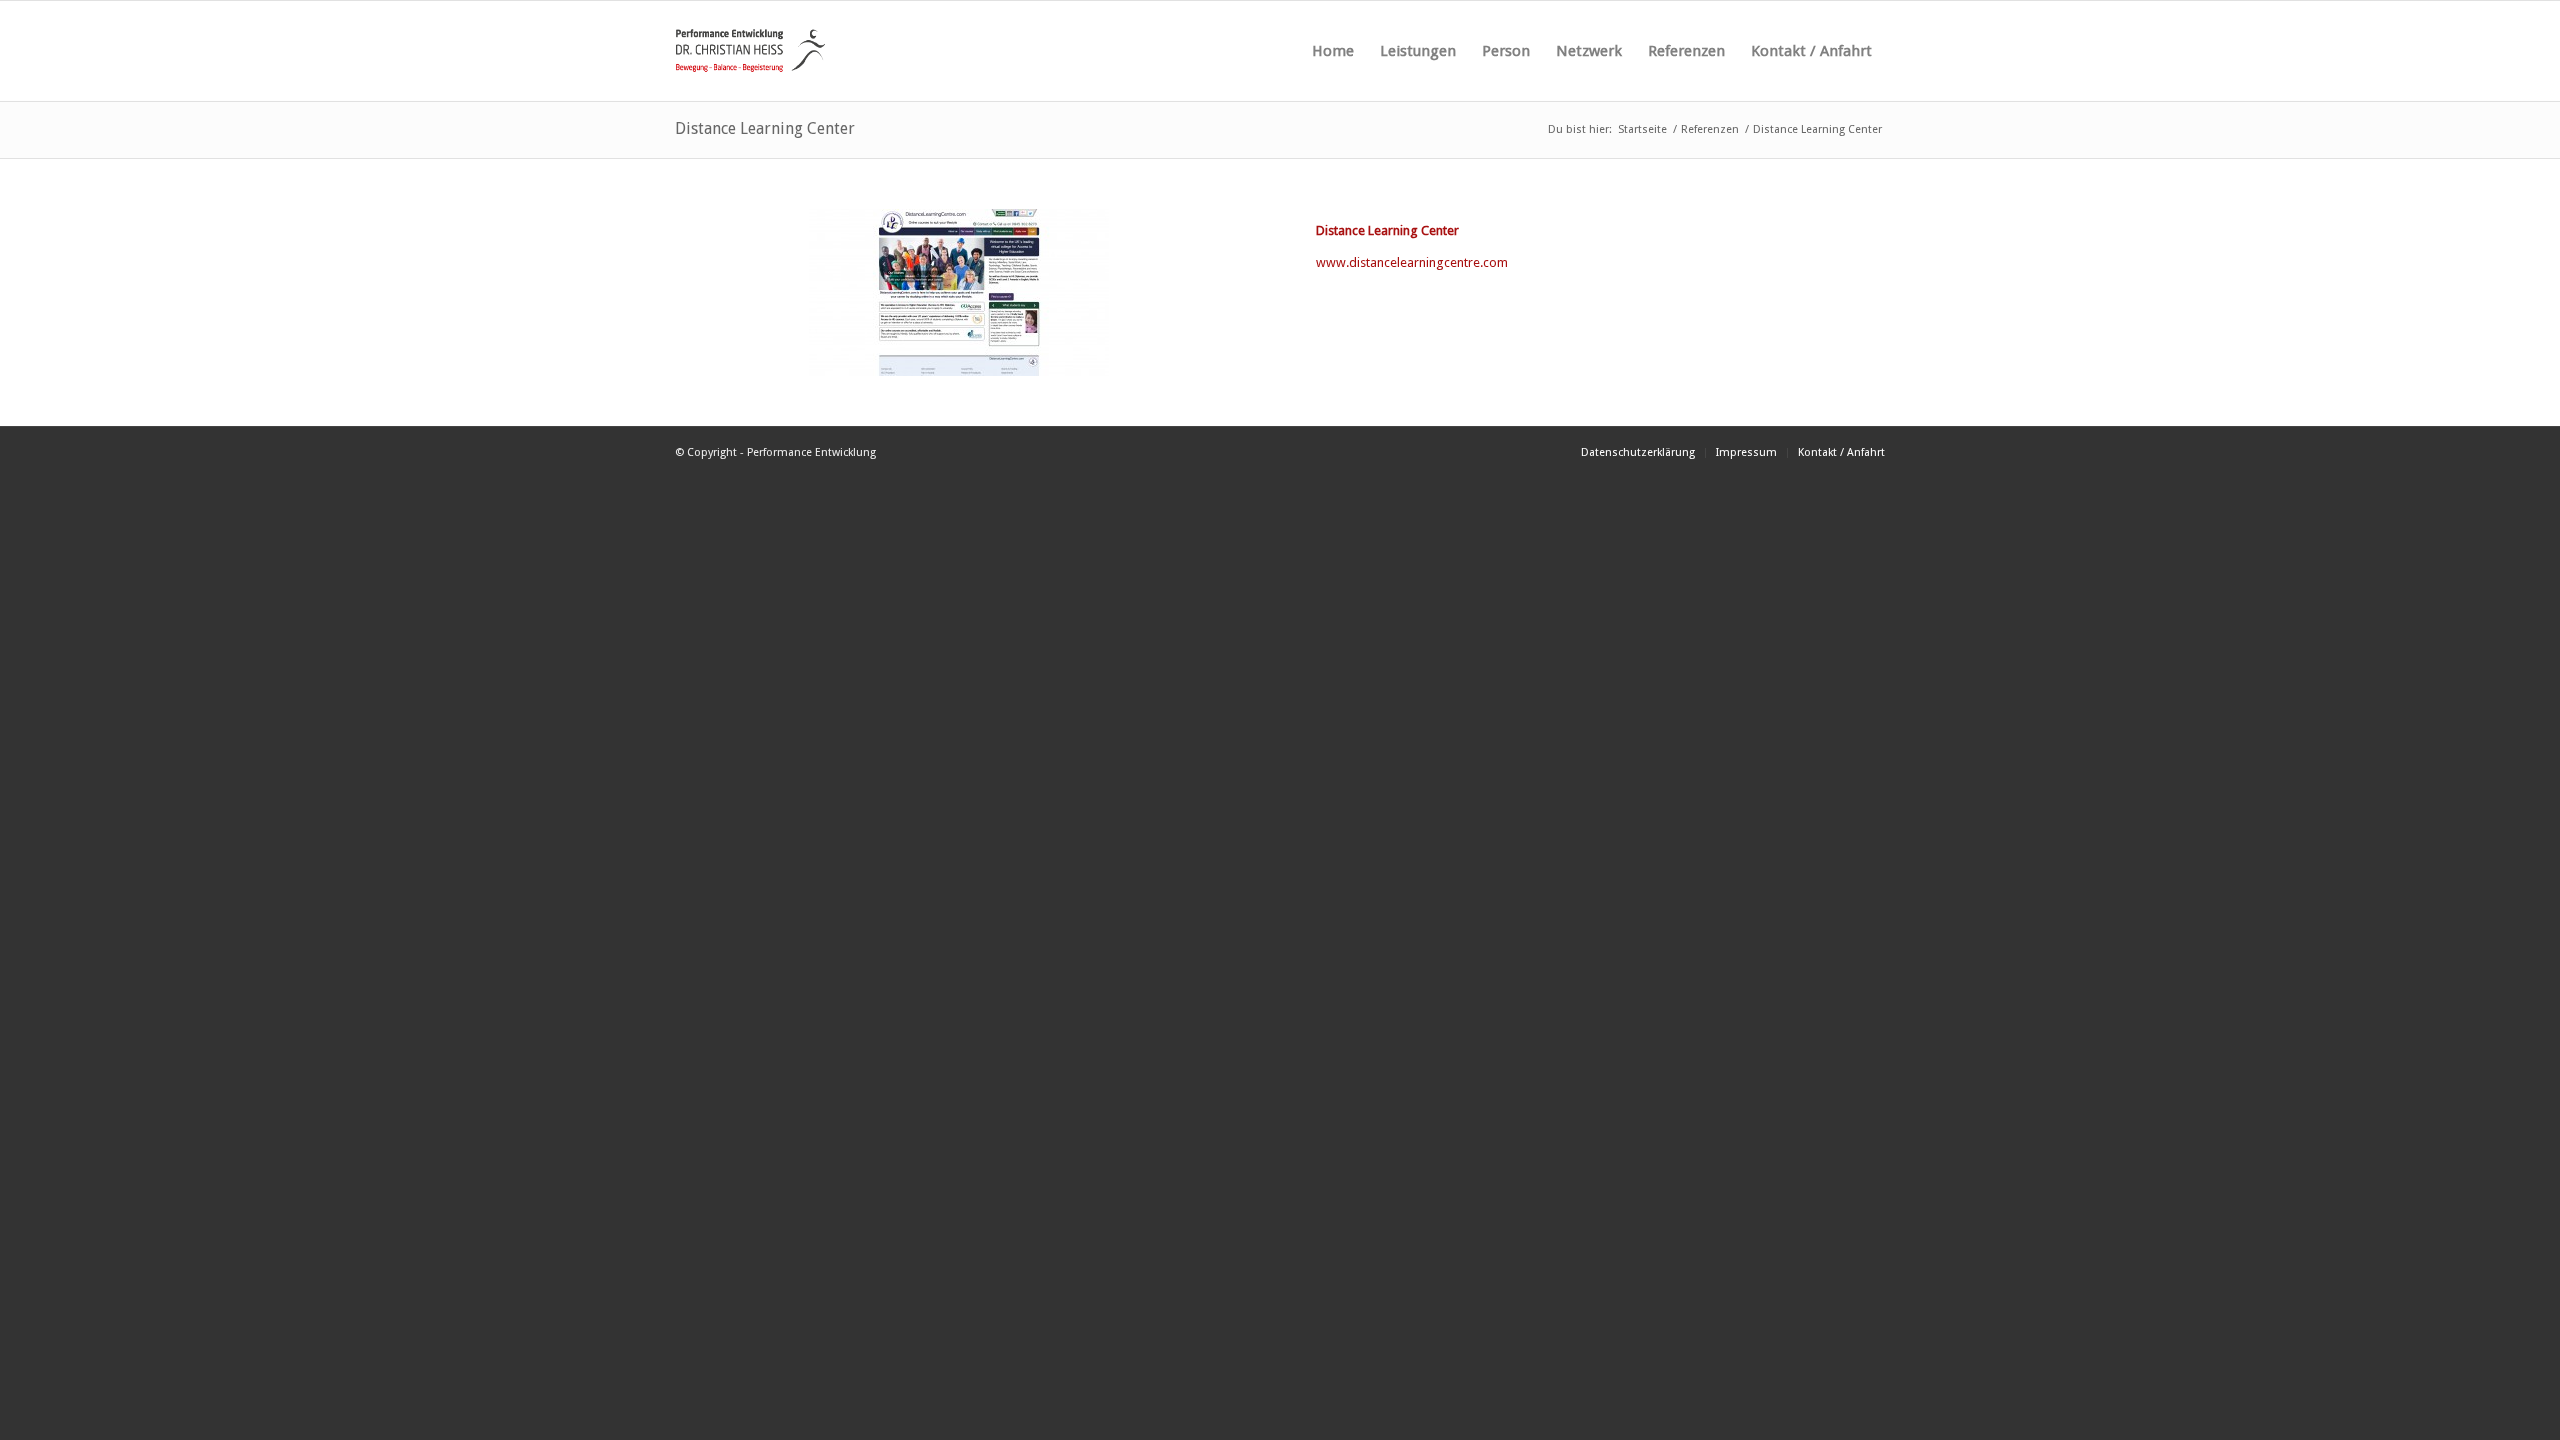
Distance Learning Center (765, 128)
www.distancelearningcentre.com (1412, 262)
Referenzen (1710, 129)
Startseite (1642, 129)
